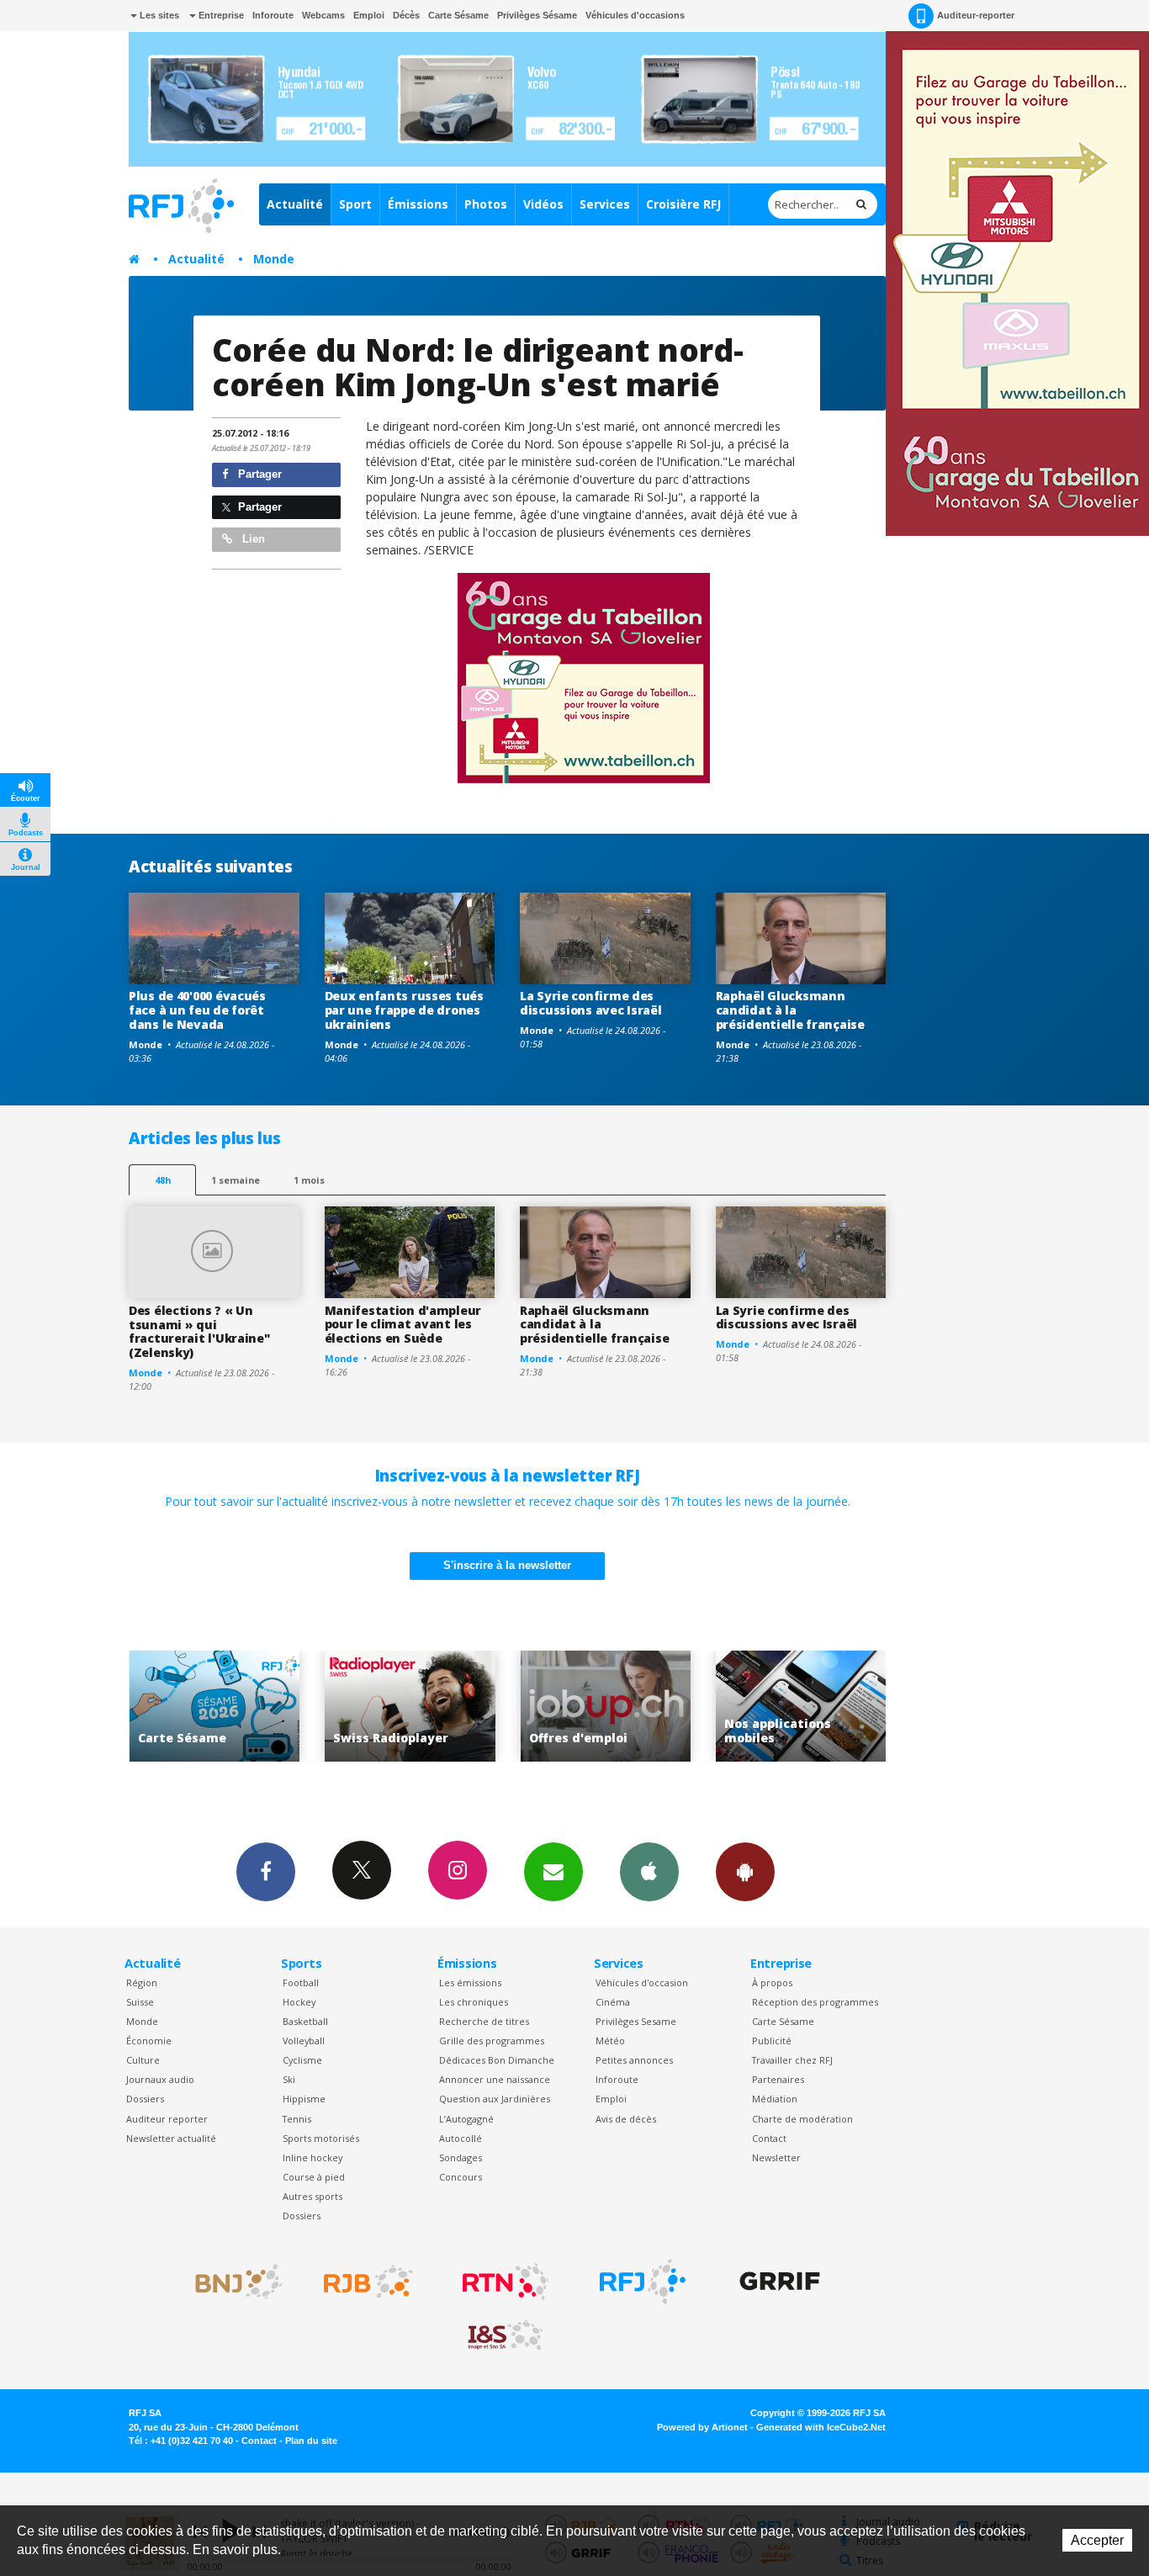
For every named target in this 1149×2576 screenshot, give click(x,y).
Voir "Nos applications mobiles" (786, 1707)
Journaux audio (160, 2079)
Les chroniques (474, 2002)
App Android (745, 1872)
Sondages (461, 2157)
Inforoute (273, 15)
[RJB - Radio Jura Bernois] (368, 2282)
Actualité (295, 204)
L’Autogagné (466, 2119)
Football (301, 1982)
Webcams (323, 15)
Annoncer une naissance (495, 2079)
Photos (486, 204)
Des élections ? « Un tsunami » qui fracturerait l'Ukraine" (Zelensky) (199, 1331)
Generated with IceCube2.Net (821, 2427)
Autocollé (461, 2138)
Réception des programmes (815, 2002)
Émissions (418, 204)
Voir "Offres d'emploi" (590, 1707)
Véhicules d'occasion (642, 1982)
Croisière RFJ (683, 204)
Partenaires (778, 2079)
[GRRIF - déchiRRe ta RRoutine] (780, 2282)
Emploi (369, 15)
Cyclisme (302, 2060)
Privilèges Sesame (636, 2021)
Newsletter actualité (171, 2138)
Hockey (299, 2002)
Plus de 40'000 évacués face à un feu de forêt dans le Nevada (197, 1010)
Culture (143, 2060)
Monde (274, 259)
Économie (149, 2041)
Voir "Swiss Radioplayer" (395, 1707)
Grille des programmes (492, 2041)
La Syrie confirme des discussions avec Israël (591, 1003)
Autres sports (312, 2196)
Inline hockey (312, 2157)
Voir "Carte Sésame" (199, 1707)
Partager (258, 474)
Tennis (297, 2119)
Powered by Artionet (702, 2427)
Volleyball (304, 2041)
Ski (289, 2079)
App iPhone (649, 1872)
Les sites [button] (158, 15)
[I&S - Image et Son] (506, 2335)
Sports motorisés (321, 2138)
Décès (406, 15)
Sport (355, 204)
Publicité (772, 2041)
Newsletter (776, 2157)
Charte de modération (802, 2119)
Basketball (305, 2021)
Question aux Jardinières (495, 2099)
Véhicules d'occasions (635, 15)
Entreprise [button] (220, 15)
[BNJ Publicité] (231, 2282)
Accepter (1097, 2540)
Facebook (266, 1872)
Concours (461, 2177)
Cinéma (613, 2002)
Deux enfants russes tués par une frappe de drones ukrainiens (404, 1010)
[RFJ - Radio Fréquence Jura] (643, 2282)
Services (605, 204)
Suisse (140, 2002)
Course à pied (314, 2177)
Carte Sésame (458, 15)
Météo (610, 2041)
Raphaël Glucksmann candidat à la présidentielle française (790, 1010)
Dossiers (145, 2099)
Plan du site (311, 2441)
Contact (769, 2138)
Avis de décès (626, 2119)
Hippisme (304, 2099)
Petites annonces (634, 2060)
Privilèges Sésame (537, 15)
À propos (772, 1982)
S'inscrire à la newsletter (507, 1565)
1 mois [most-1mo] (309, 1180)
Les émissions (470, 1982)
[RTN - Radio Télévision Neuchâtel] (506, 2282)
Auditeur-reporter (976, 15)
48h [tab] (163, 1180)
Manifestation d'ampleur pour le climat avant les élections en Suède (403, 1325)
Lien (252, 539)
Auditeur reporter (167, 2119)
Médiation (775, 2099)
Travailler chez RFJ (792, 2060)
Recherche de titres (484, 2021)
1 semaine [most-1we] (236, 1180)
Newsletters (553, 1872)
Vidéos (543, 204)
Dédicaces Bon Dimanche (497, 2060)
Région (142, 1982)
